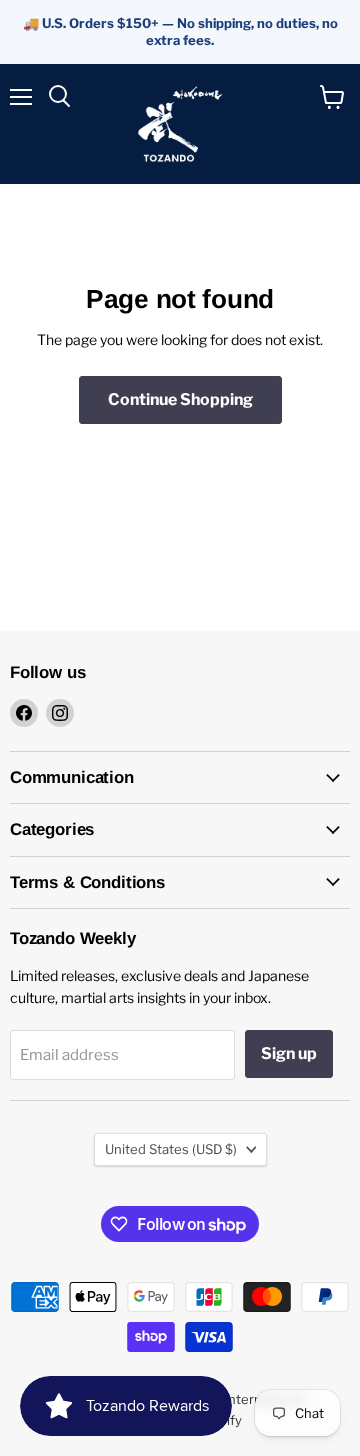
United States (171, 1149)
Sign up (289, 1053)
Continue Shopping (180, 399)
